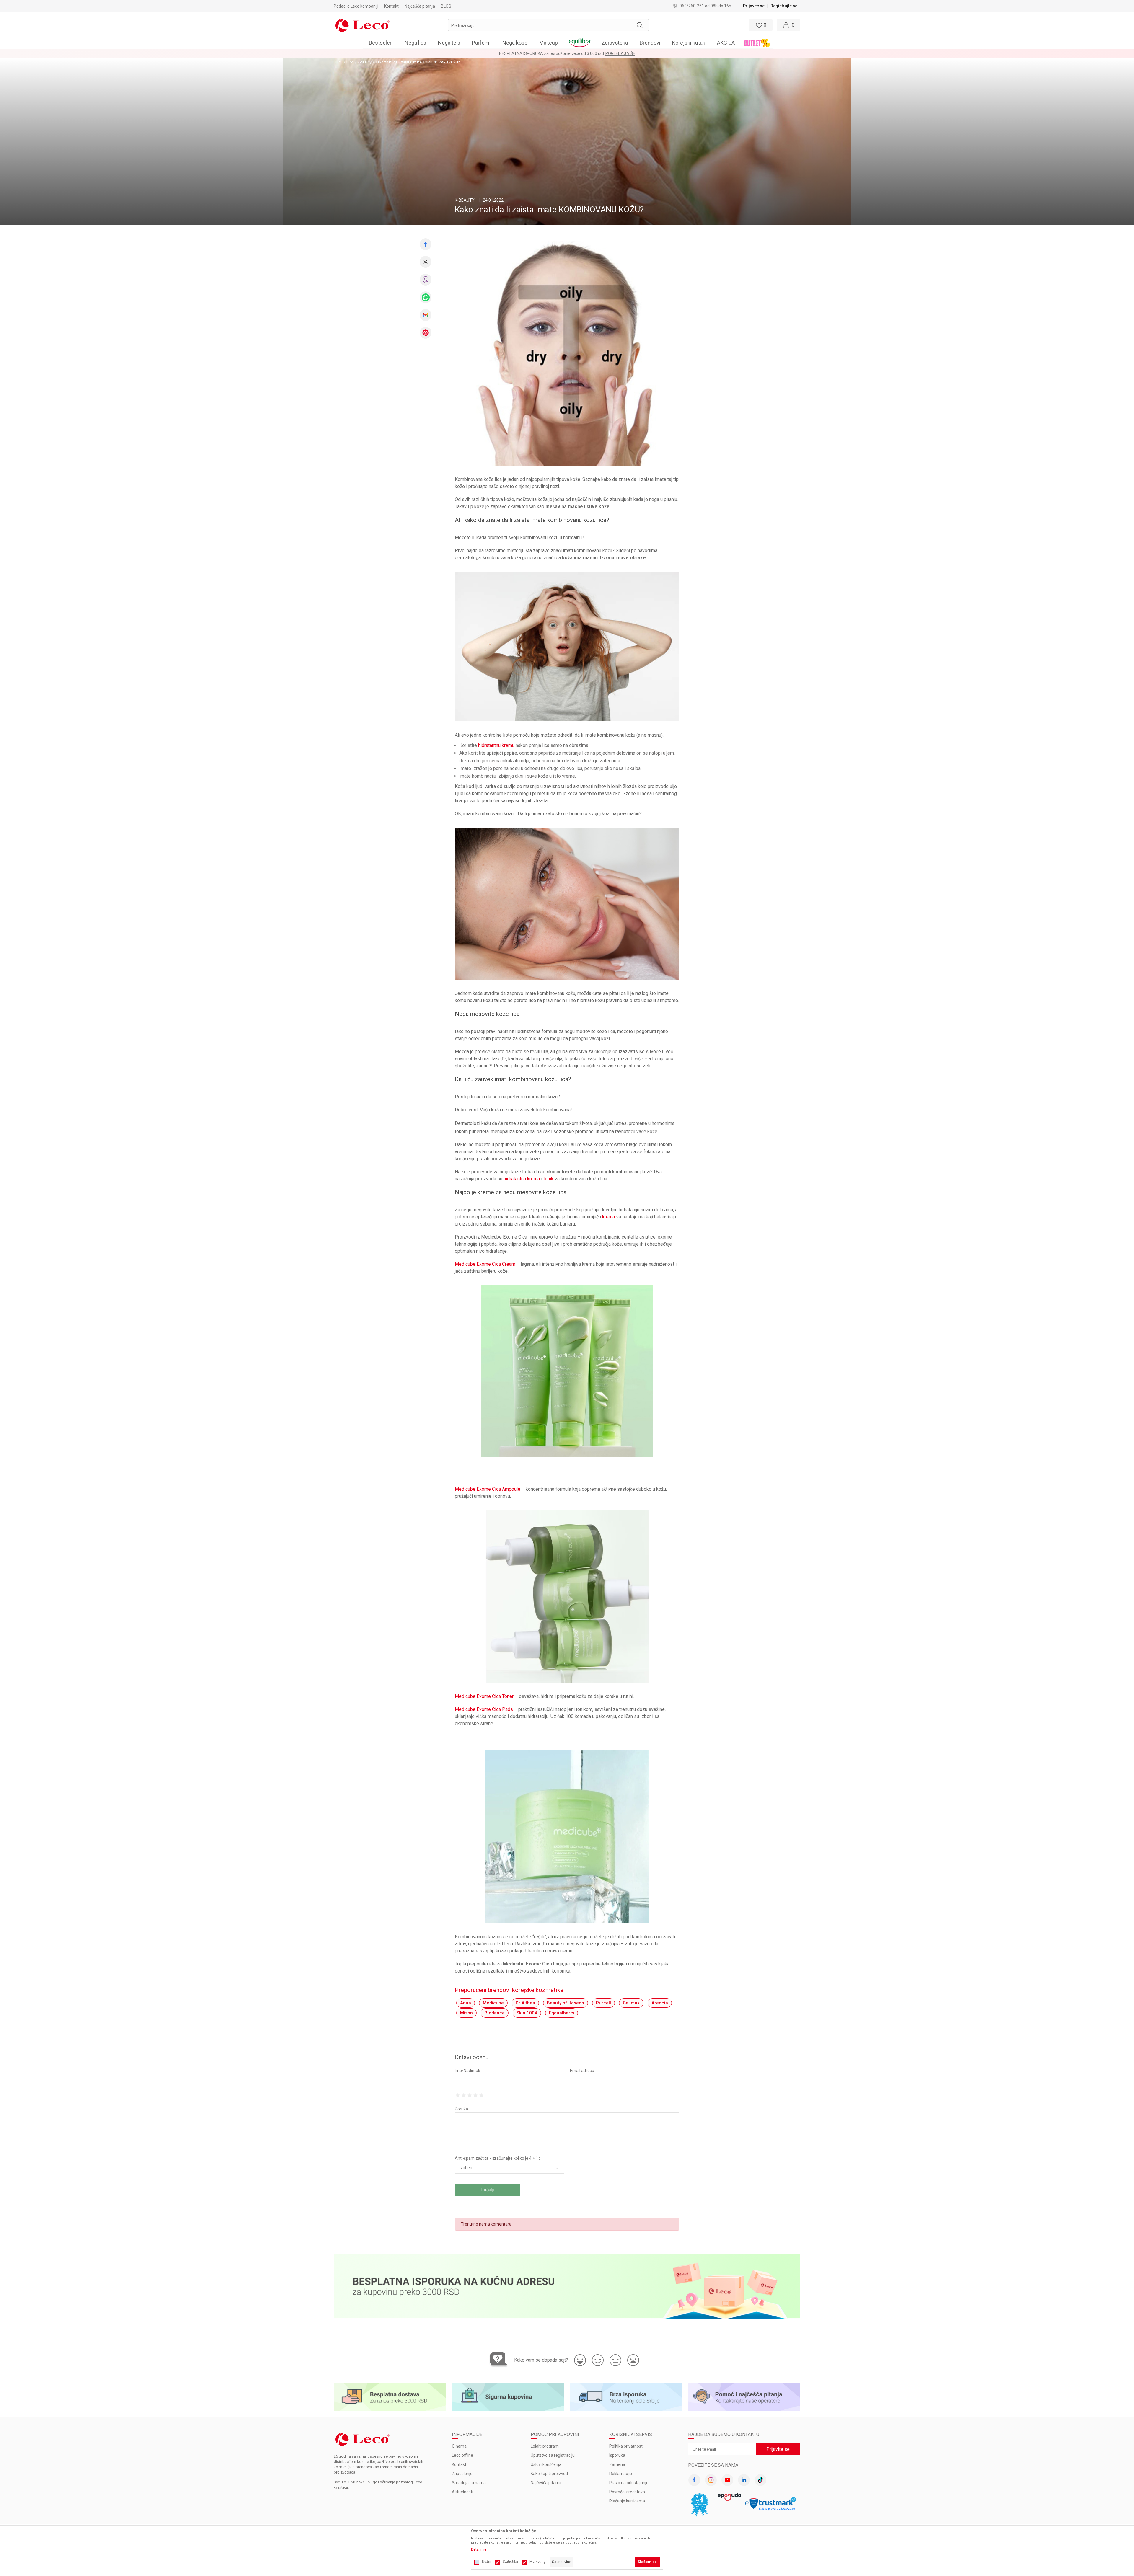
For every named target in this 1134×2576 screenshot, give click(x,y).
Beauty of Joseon (566, 2003)
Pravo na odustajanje (629, 2483)
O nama (459, 2446)
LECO (338, 62)
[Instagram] (711, 2480)
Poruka (461, 2109)
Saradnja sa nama (469, 2483)
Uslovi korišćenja (546, 2464)
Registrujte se (784, 6)
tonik (548, 1179)
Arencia (660, 2003)
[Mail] (426, 315)
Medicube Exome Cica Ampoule (488, 1489)
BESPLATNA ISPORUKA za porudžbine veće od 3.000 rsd (551, 53)
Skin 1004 (527, 2013)
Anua (466, 2003)
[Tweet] (426, 262)
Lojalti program (545, 2446)
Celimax (631, 2003)
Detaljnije (479, 2549)
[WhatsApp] (426, 297)
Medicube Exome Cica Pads (484, 1709)
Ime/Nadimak (467, 2071)
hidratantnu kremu (496, 745)
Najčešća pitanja (546, 2483)
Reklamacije (621, 2474)
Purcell (603, 2003)
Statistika (510, 2562)
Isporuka (617, 2455)
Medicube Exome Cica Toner (484, 1696)
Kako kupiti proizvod (549, 2474)
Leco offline (462, 2455)
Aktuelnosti (462, 2492)
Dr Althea (525, 2003)
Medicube (493, 2003)
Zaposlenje (462, 2474)
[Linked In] (744, 2480)
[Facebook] (426, 244)
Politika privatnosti (626, 2446)
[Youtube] (727, 2480)
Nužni (487, 2562)
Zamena (617, 2464)
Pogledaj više (620, 53)
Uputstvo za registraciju (553, 2455)
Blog (350, 62)
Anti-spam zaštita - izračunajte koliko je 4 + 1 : (497, 2158)
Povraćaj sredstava (627, 2492)
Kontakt (459, 2464)
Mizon (466, 2013)
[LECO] (362, 25)
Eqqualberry (562, 2013)
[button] (548, 25)
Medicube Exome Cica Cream (485, 1264)
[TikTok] (760, 2480)
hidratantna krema (522, 1179)
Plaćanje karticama (627, 2501)
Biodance (495, 2013)
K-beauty (365, 62)
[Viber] (426, 280)
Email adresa (582, 2071)
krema (608, 1217)
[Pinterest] (426, 333)
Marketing (538, 2562)
